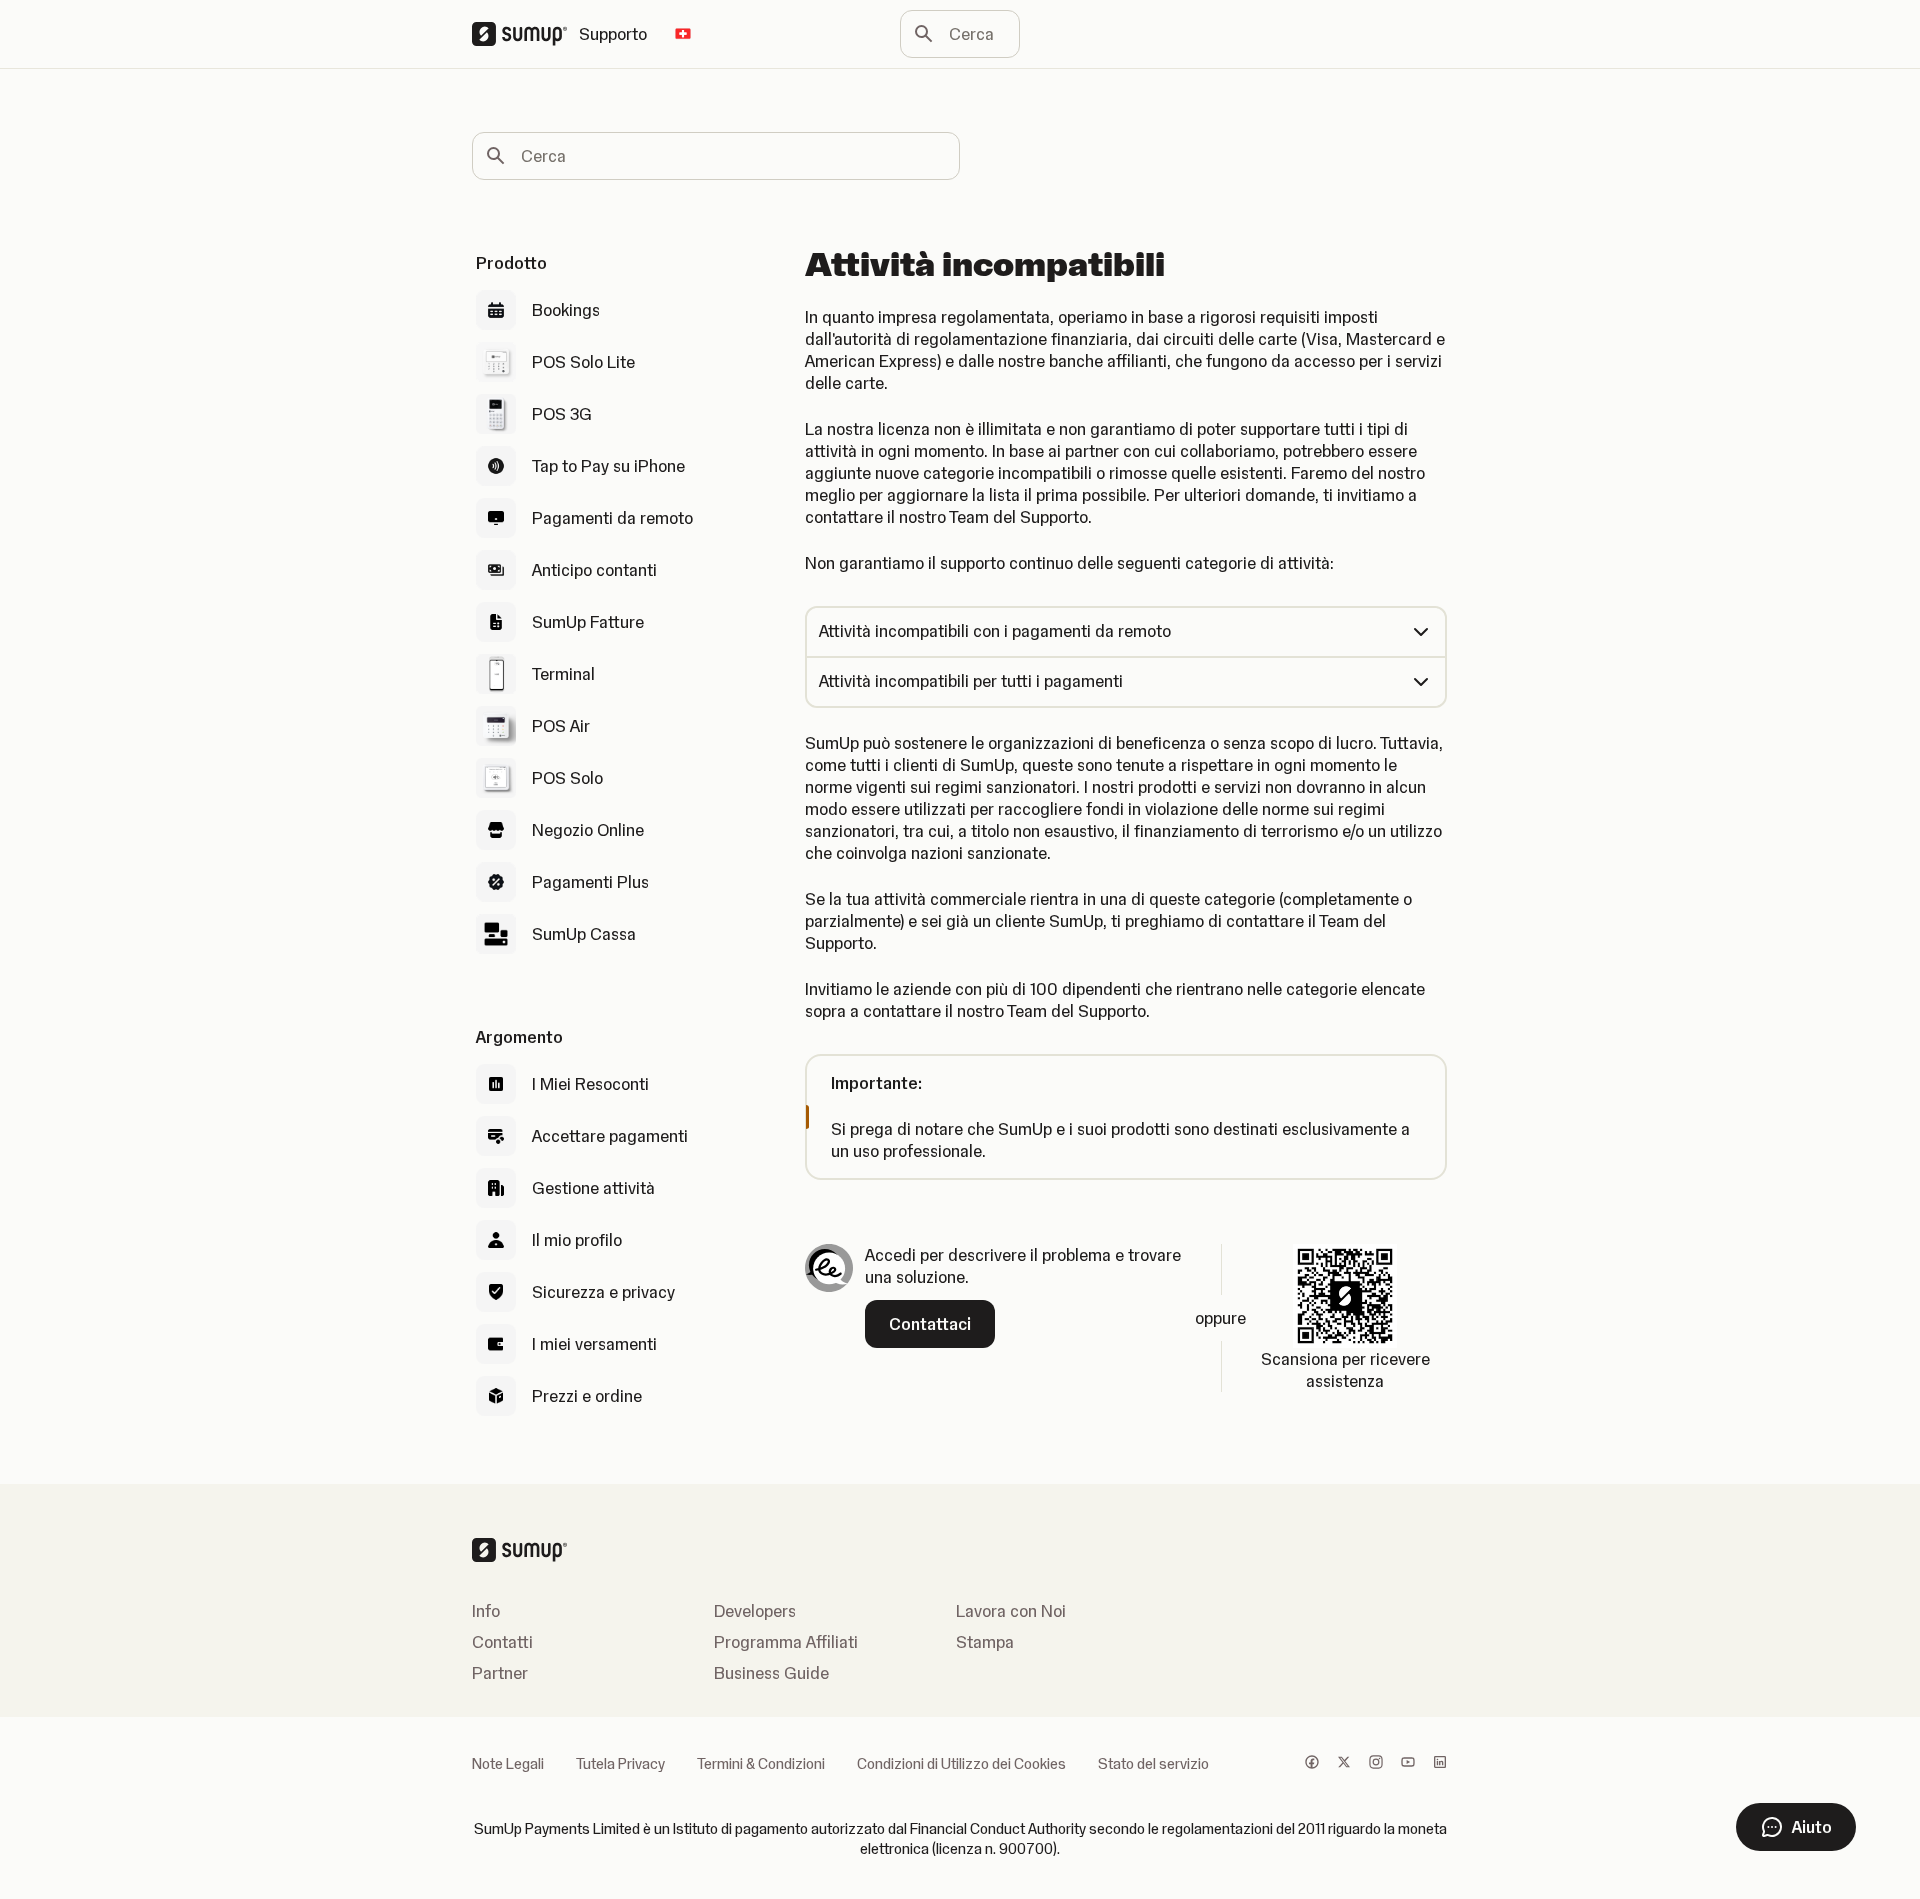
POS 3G (562, 414)
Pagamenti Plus (590, 882)
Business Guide (771, 1673)
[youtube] (1408, 1764)
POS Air (561, 726)
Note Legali (508, 1764)
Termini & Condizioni (761, 1764)
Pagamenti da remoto (612, 518)
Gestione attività (593, 1188)
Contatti (502, 1642)
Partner (500, 1673)
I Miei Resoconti (590, 1084)
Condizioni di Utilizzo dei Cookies (961, 1764)
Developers (755, 1611)
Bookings (566, 310)
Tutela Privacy (620, 1764)
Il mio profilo (577, 1240)
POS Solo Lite (583, 362)
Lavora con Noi (1011, 1611)
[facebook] (1312, 1764)
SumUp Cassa (584, 934)
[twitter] (1344, 1764)
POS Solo (567, 778)
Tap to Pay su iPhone (608, 466)
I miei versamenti (594, 1344)
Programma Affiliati (786, 1642)
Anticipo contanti (594, 570)
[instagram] (1376, 1764)
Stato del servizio (1153, 1764)
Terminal (563, 674)
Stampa (985, 1642)
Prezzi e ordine (587, 1396)
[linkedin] (1440, 1764)
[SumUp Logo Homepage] (525, 34)
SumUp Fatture (588, 622)
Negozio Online (588, 830)
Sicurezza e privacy (603, 1292)
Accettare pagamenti (610, 1136)
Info (486, 1611)
